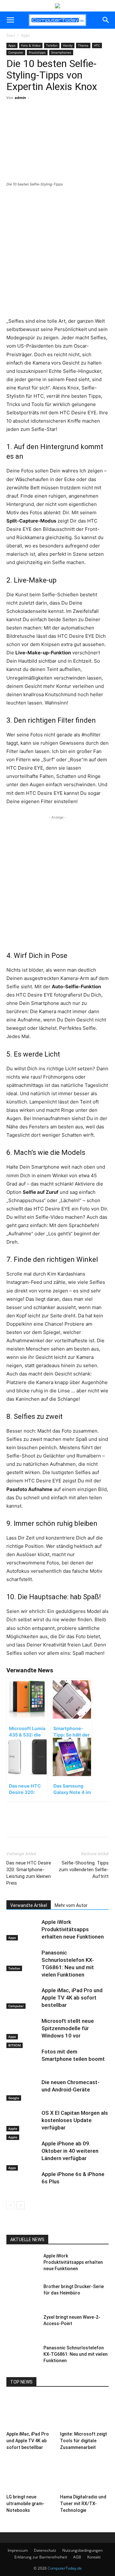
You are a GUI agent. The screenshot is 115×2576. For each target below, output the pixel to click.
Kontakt (94, 2557)
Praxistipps (37, 52)
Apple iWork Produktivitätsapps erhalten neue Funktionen (73, 1929)
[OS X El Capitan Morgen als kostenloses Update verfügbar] (22, 2120)
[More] (63, 121)
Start (11, 35)
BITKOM (15, 2045)
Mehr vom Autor (71, 1905)
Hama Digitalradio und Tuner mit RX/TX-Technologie (83, 2504)
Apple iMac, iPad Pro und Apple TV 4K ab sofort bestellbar (72, 1998)
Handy (68, 45)
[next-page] (21, 2205)
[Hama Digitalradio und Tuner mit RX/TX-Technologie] (84, 2475)
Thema (83, 45)
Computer (16, 52)
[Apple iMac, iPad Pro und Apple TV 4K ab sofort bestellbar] (22, 1998)
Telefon (52, 45)
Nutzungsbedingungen (82, 2550)
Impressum (18, 2550)
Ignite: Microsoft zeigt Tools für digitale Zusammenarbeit (84, 2441)
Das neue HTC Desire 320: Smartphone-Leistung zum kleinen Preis (29, 1873)
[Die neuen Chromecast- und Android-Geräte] (22, 2090)
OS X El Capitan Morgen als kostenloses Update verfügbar (75, 2120)
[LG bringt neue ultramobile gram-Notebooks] (31, 2475)
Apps (26, 35)
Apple (13, 2128)
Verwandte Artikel (29, 1905)
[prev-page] (10, 2205)
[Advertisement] (57, 253)
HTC (97, 45)
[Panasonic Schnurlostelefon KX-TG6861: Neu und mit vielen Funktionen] (22, 1960)
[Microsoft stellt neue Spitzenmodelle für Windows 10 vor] (22, 2028)
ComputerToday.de (65, 2568)
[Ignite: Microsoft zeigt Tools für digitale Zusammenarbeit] (84, 2412)
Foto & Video (31, 45)
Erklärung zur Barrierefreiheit (41, 2557)
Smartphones (61, 52)
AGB (77, 2557)
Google (14, 2098)
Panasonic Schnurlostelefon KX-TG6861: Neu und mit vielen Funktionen (76, 2354)
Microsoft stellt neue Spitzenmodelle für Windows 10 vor (68, 2028)
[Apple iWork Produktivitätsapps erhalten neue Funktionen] (22, 1929)
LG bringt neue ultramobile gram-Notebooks (25, 2504)
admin (20, 98)
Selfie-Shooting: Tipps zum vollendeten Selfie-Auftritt (84, 1870)
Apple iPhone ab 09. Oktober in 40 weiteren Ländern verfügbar (70, 2151)
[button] (10, 20)
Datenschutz (45, 2550)
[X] (48, 121)
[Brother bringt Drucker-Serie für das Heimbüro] (22, 2294)
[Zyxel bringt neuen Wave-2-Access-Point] (22, 2325)
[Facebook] (33, 121)
